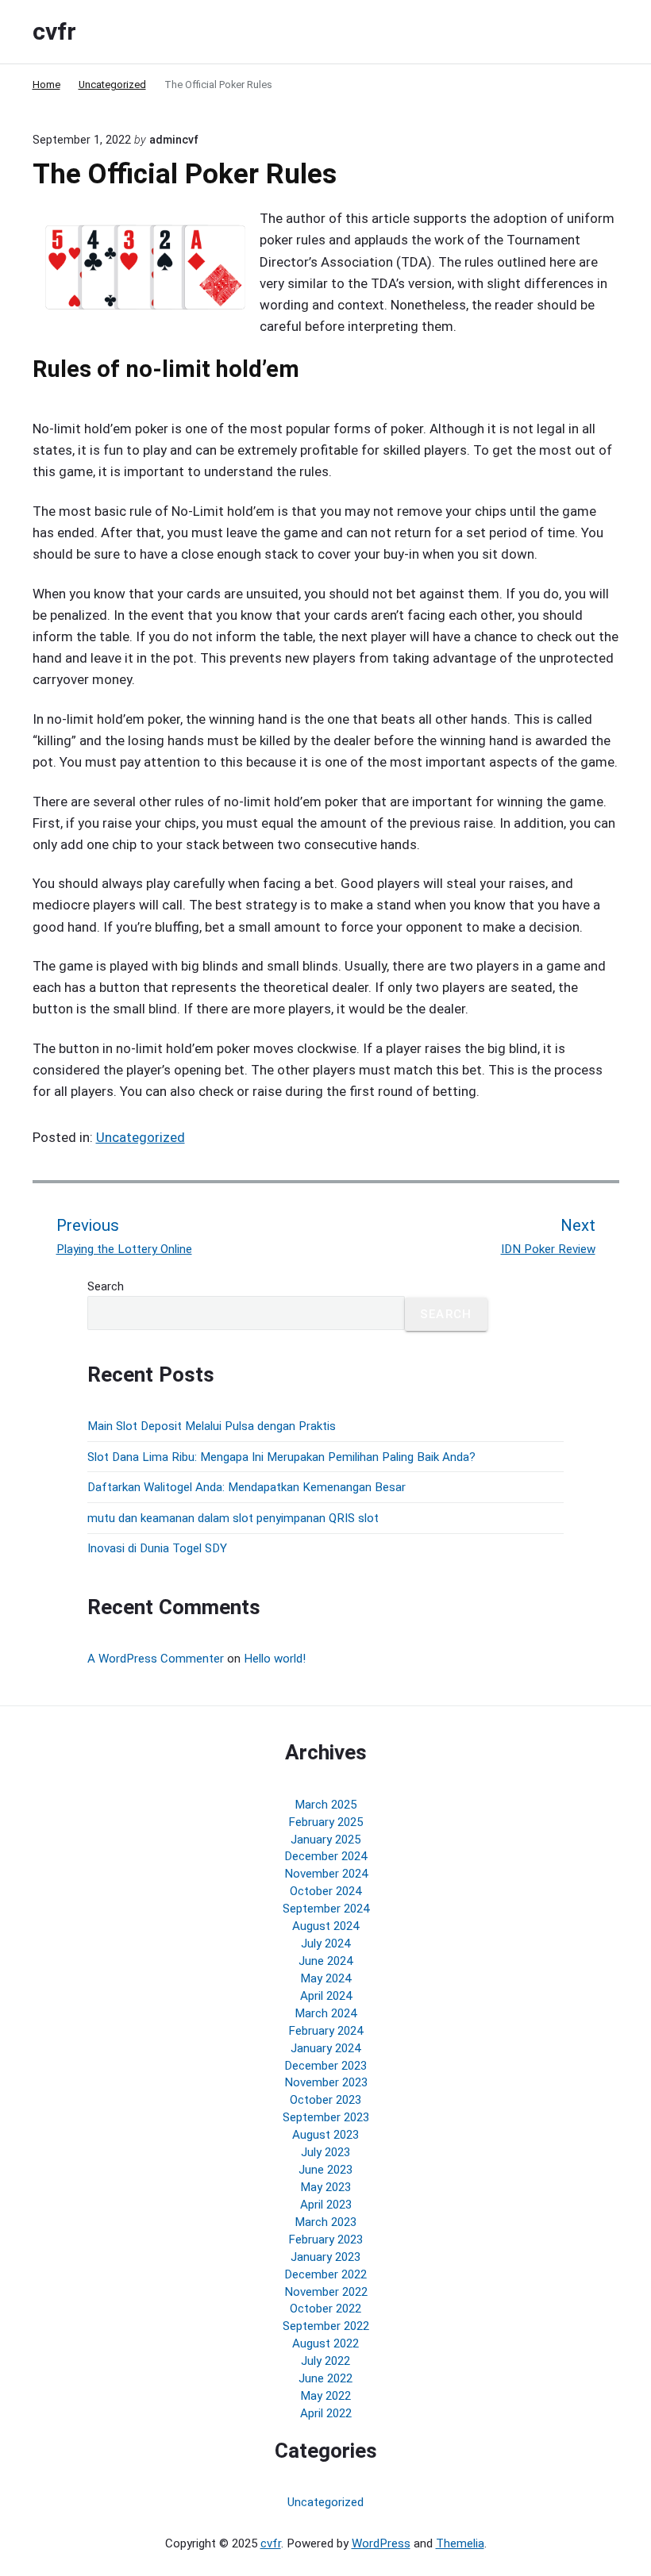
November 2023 (326, 2082)
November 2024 (326, 1874)
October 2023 (325, 2100)
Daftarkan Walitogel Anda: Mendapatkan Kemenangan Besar (247, 1487)
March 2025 (325, 1805)
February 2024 (325, 2031)
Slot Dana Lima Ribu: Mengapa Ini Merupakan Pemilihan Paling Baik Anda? (281, 1457)
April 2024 (326, 1996)
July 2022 (325, 2361)
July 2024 (325, 1944)
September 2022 (326, 2326)
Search (106, 1286)
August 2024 (325, 1926)
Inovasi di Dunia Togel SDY (157, 1548)
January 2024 (325, 2048)
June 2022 (325, 2378)
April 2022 (326, 2413)
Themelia (460, 2543)
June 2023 (325, 2170)
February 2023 (325, 2240)
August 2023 (325, 2135)
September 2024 (326, 1909)
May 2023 (325, 2187)
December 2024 (325, 1856)
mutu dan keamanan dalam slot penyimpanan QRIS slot (233, 1518)
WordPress (381, 2543)
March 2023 (325, 2222)
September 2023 (326, 2117)
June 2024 (325, 1961)
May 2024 (325, 1978)
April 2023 (326, 2205)
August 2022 (325, 2343)
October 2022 (325, 2309)
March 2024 (325, 2013)
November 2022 (326, 2292)
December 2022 (325, 2274)
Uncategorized (141, 1137)
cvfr (271, 2543)
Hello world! (275, 1659)
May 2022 (325, 2396)
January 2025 (325, 1840)
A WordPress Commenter (156, 1659)
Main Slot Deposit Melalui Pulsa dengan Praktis (212, 1426)
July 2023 (325, 2152)
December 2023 (325, 2066)
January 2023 (325, 2257)
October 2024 (325, 1891)
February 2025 (325, 1822)
